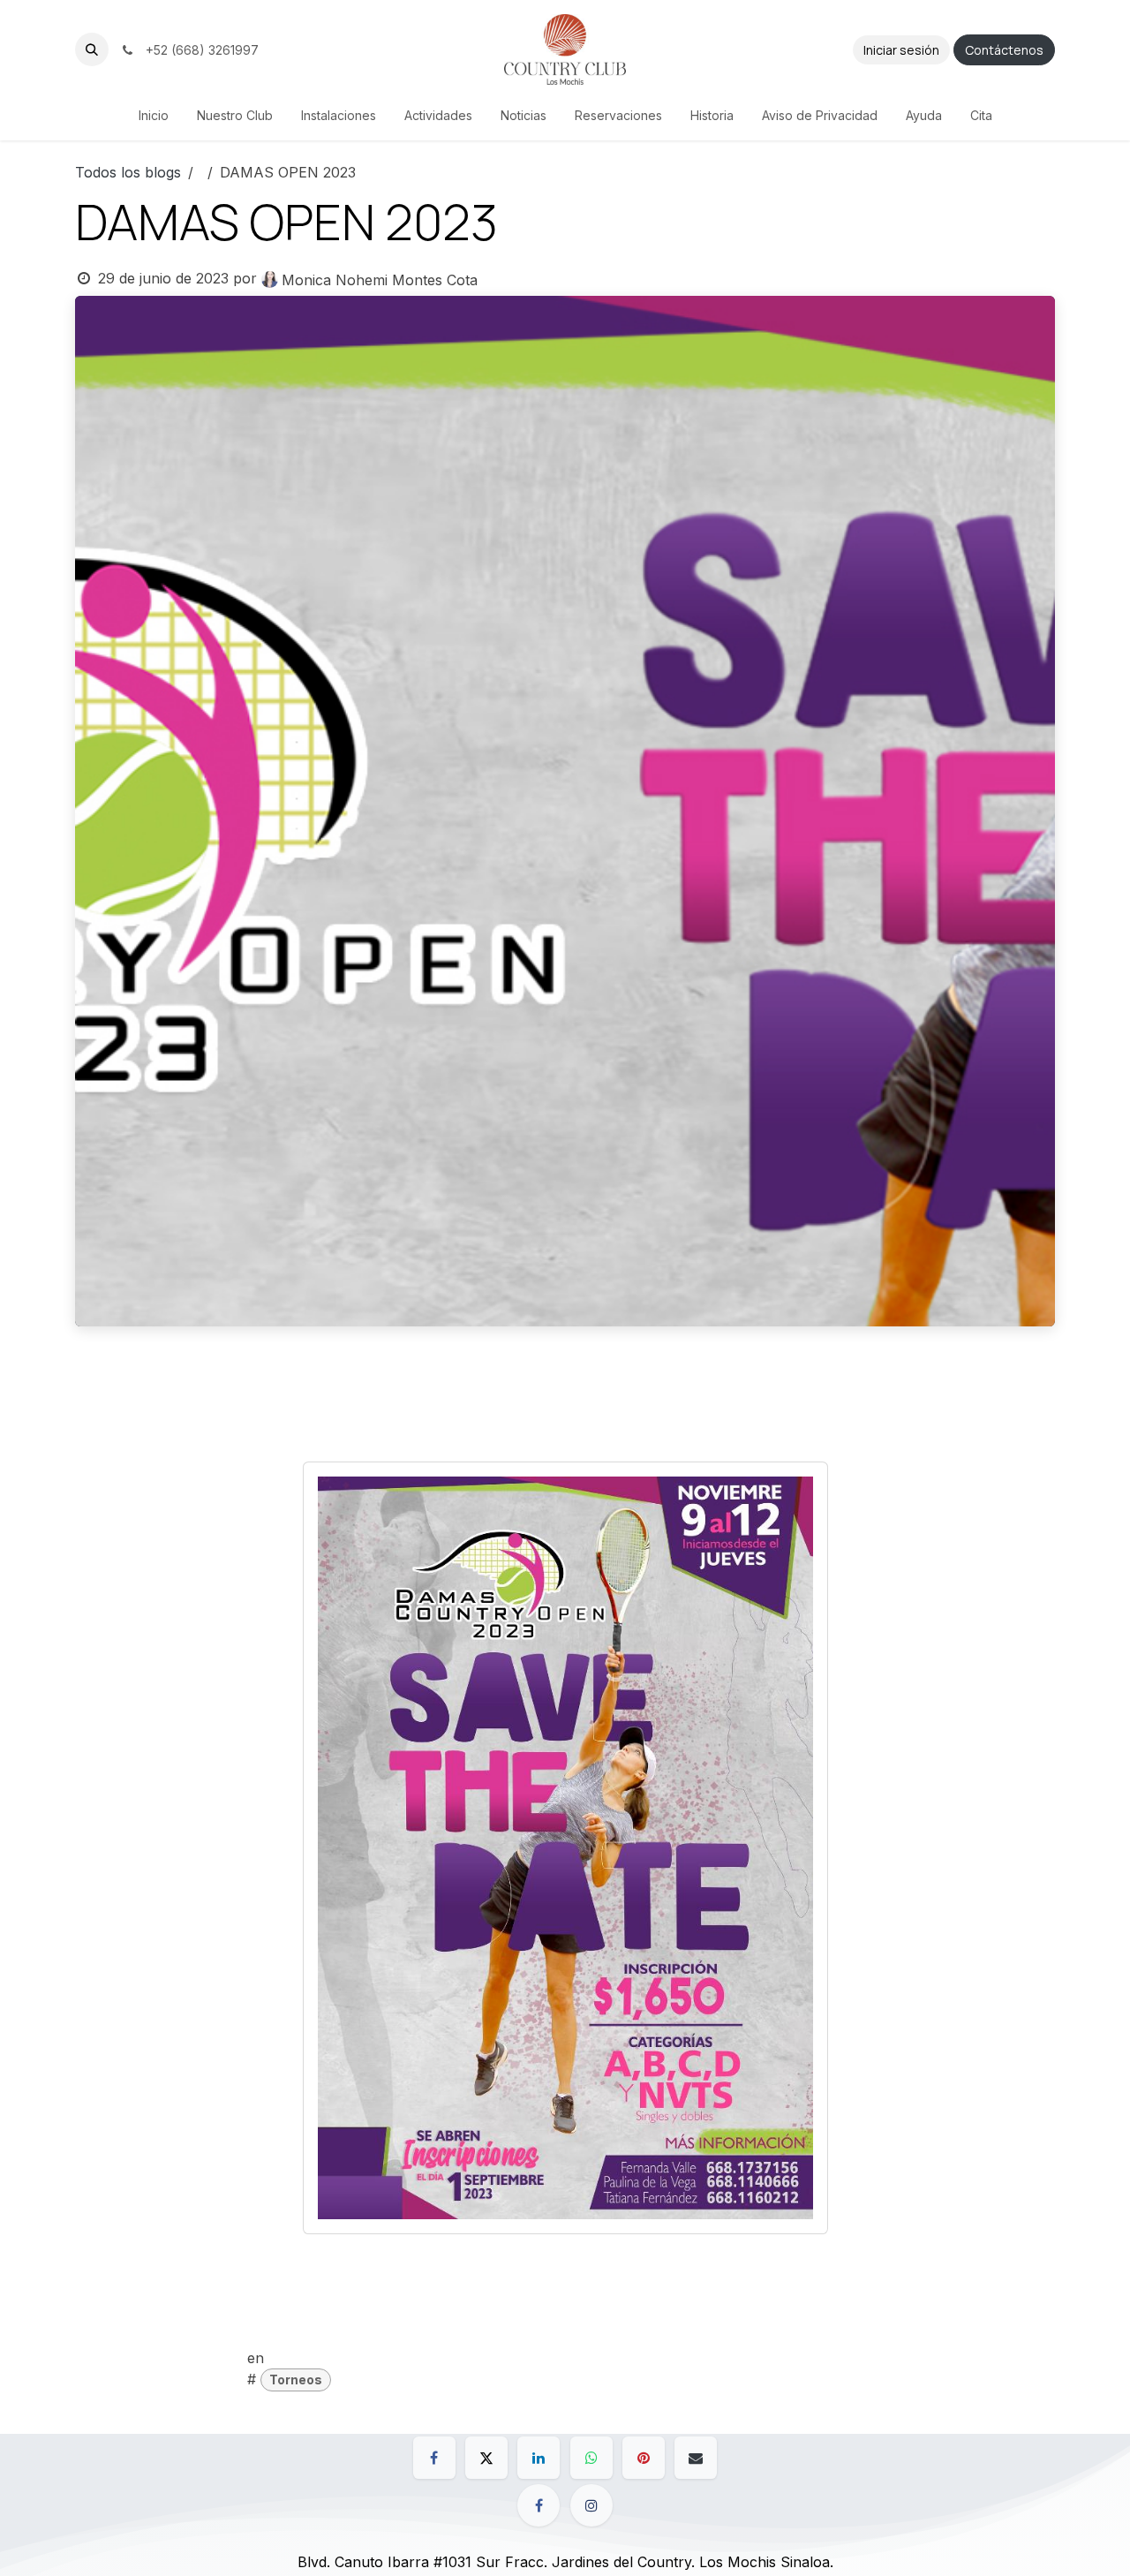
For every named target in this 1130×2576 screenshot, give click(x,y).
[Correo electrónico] (696, 2458)
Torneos (296, 2380)
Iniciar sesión (901, 50)
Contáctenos (1004, 50)
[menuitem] (154, 115)
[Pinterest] (644, 2458)
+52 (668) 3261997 (199, 50)
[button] (92, 49)
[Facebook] (434, 2458)
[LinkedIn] (539, 2458)
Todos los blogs (128, 172)
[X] (486, 2458)
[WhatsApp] (591, 2458)
